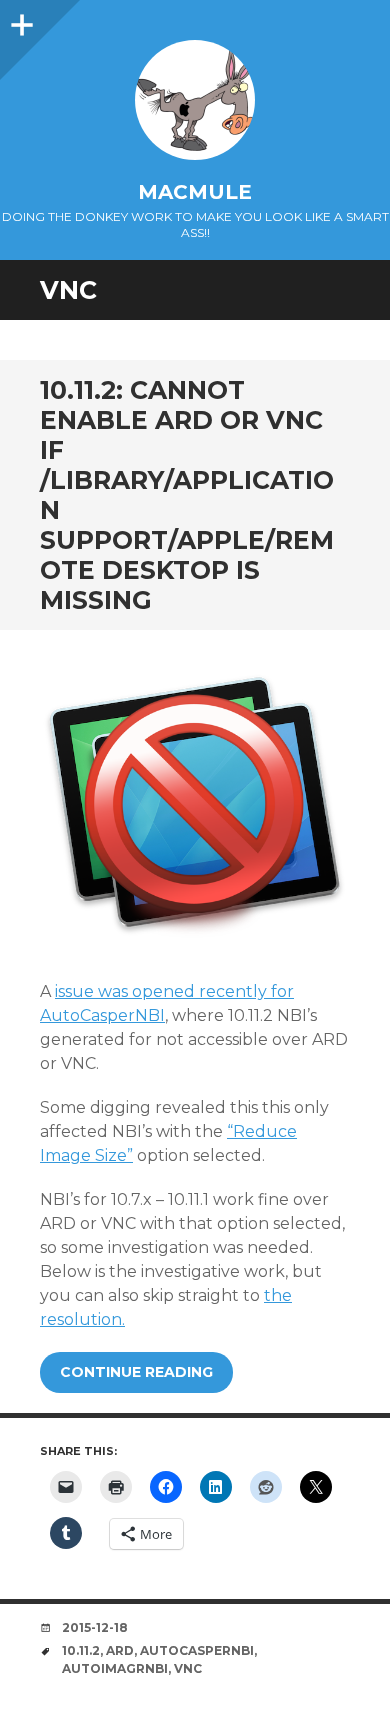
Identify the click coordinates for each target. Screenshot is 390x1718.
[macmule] (195, 100)
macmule (195, 192)
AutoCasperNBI (197, 1650)
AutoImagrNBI (115, 1668)
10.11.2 (81, 1650)
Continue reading (136, 1372)
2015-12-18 (95, 1627)
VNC (188, 1668)
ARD (120, 1650)
